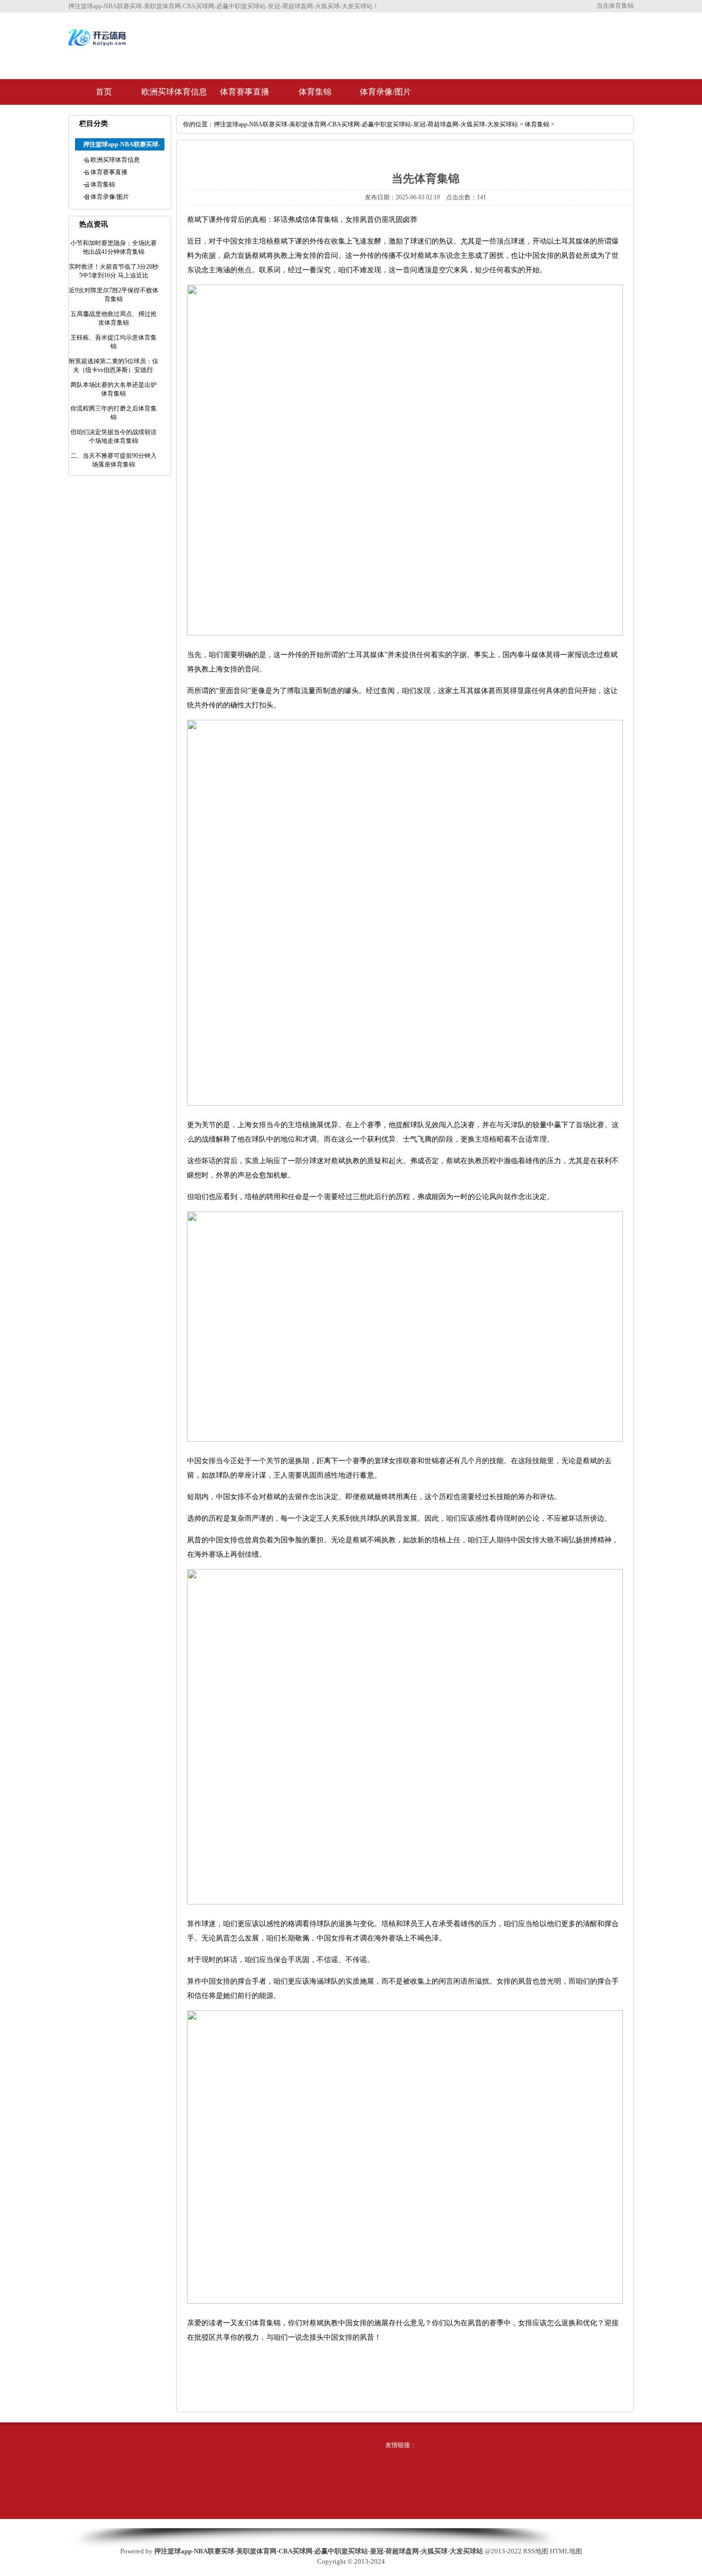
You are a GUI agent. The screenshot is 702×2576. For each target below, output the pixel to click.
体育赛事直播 (245, 92)
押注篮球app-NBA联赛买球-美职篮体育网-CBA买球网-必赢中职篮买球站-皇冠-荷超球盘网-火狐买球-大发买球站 (366, 124)
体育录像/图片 (385, 92)
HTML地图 (566, 2551)
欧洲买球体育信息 (174, 92)
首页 (104, 92)
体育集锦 (315, 92)
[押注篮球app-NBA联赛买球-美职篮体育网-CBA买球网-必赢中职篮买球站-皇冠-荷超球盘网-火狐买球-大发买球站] (98, 45)
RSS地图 (536, 2551)
